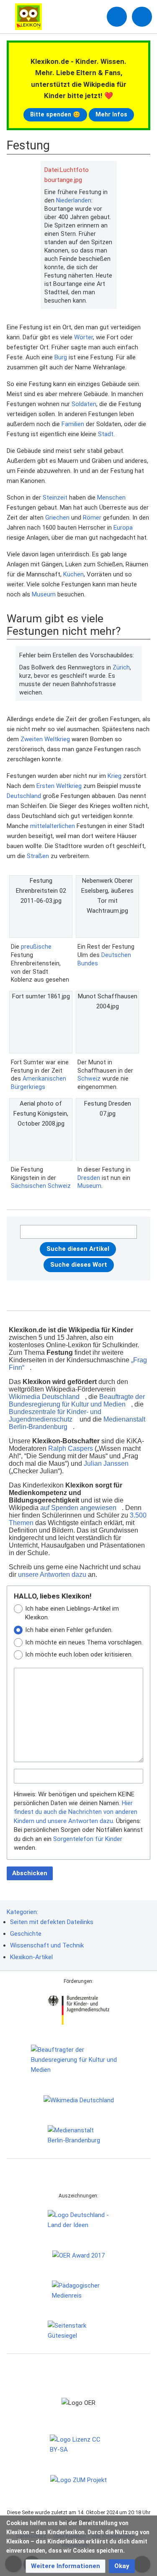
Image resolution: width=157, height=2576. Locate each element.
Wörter (84, 337)
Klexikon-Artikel (31, 1957)
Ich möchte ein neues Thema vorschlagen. (84, 1642)
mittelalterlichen (53, 826)
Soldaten (84, 404)
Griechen (57, 518)
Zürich (121, 667)
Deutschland (24, 796)
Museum (44, 594)
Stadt (106, 434)
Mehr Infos (111, 114)
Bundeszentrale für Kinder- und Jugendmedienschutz (55, 1416)
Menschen (111, 498)
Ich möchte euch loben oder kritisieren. (79, 1654)
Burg (61, 357)
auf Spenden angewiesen (78, 1508)
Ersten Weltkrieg (59, 786)
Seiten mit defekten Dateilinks (52, 1922)
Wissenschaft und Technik (47, 1945)
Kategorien (22, 1912)
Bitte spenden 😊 (55, 114)
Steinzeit (55, 498)
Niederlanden (74, 200)
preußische (36, 947)
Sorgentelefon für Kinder (88, 1839)
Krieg (115, 776)
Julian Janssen (106, 1464)
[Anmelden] (117, 17)
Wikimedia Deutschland (44, 1397)
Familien (73, 424)
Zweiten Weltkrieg (45, 739)
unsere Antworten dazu (52, 1575)
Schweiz (89, 1078)
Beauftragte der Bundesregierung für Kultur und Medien (77, 1400)
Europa (123, 528)
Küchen (73, 574)
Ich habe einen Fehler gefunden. (69, 1630)
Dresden (89, 1178)
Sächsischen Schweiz (41, 1186)
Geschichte (26, 1934)
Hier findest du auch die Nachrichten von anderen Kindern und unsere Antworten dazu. (76, 1812)
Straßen (38, 856)
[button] (66, 2566)
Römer (92, 518)
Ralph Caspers (71, 1448)
